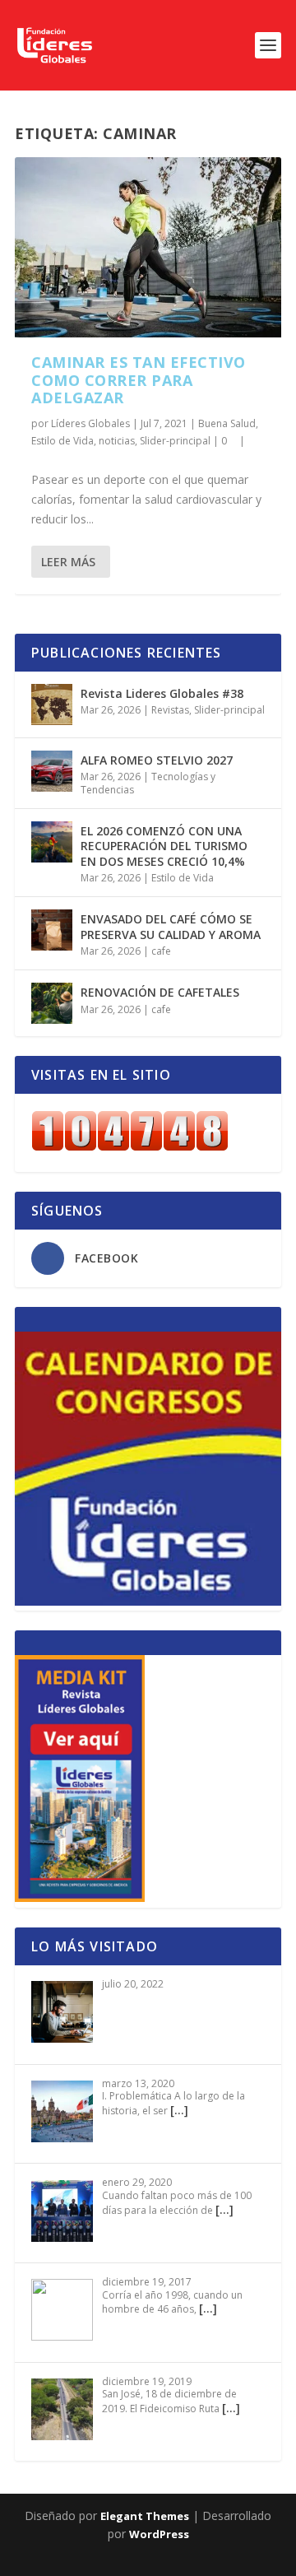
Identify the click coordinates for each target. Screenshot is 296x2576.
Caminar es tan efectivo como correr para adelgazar (139, 380)
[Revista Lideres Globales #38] (52, 704)
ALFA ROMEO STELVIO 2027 (157, 760)
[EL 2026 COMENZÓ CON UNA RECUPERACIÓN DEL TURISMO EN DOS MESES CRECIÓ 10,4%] (52, 842)
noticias (117, 441)
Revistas (170, 710)
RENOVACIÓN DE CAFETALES (160, 992)
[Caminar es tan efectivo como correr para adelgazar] (148, 247)
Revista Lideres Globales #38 (162, 693)
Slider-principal (175, 441)
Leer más (68, 562)
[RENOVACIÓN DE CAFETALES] (52, 1003)
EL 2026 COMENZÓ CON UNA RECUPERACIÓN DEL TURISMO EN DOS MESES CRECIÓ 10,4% (164, 846)
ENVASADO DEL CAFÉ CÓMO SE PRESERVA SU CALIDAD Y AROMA (171, 926)
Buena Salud (227, 423)
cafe (161, 951)
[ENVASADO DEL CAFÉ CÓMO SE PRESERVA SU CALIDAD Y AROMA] (52, 930)
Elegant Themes (145, 2516)
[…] (179, 2110)
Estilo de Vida (62, 441)
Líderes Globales (90, 423)
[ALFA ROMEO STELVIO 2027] (52, 771)
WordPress (159, 2534)
